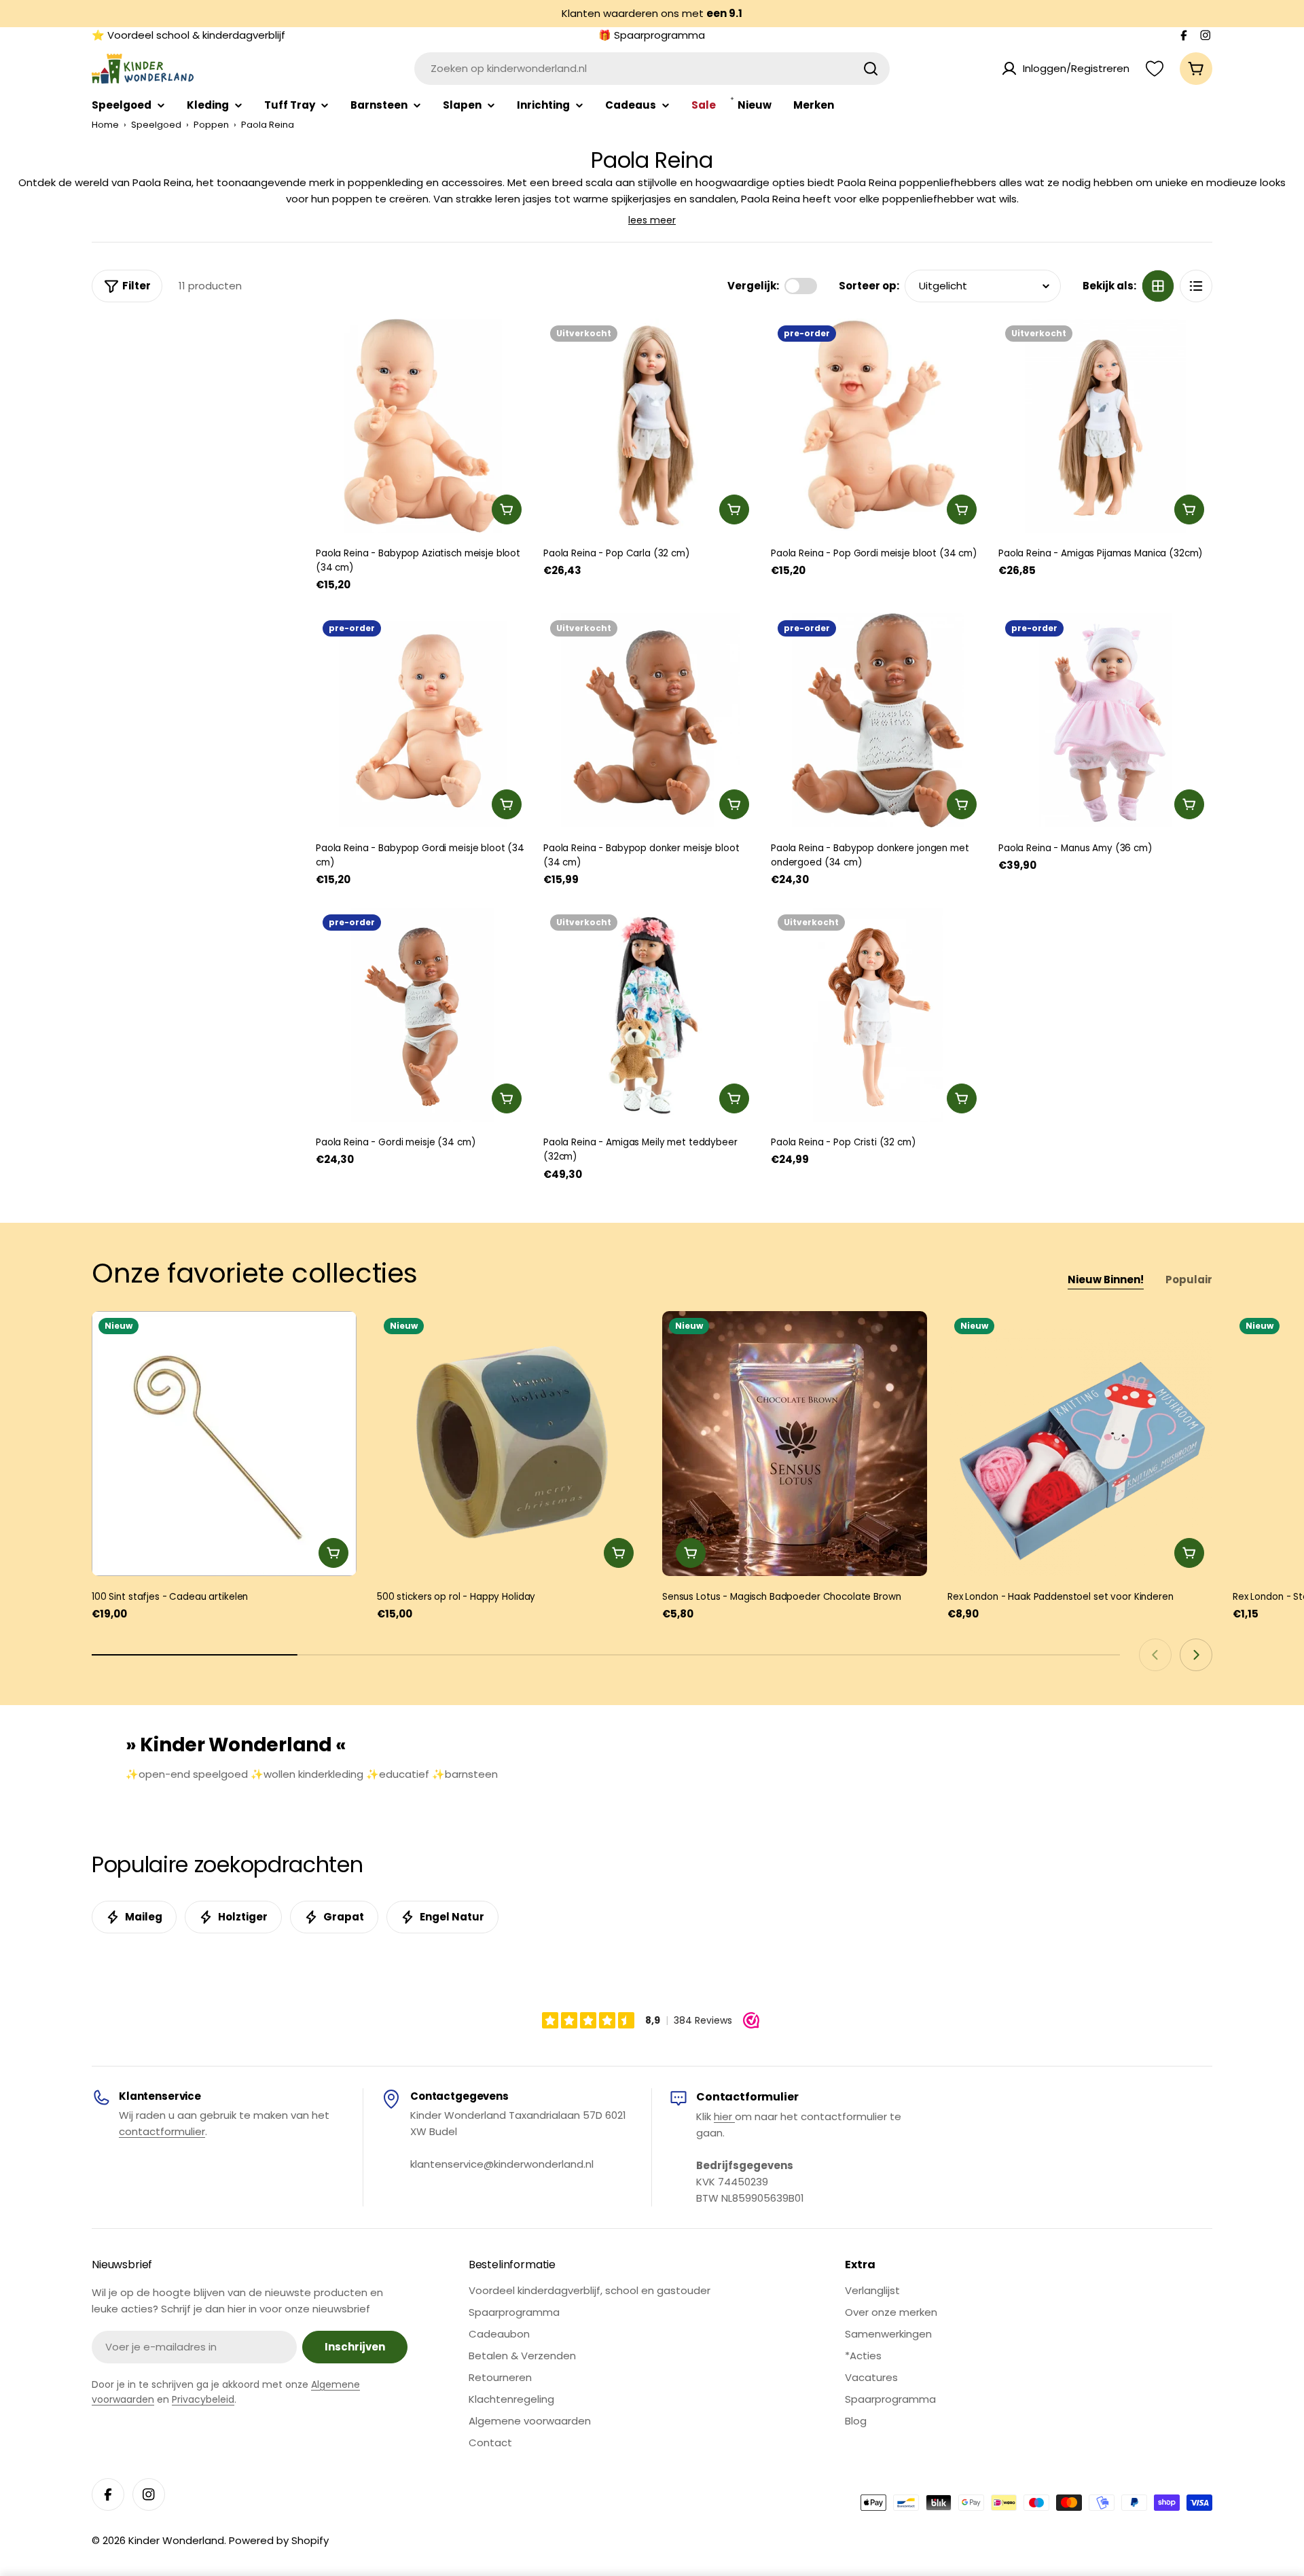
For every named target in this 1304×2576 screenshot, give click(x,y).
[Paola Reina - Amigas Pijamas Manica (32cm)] (1105, 426)
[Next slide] (1196, 1655)
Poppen (211, 125)
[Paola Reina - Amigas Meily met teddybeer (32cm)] (650, 1015)
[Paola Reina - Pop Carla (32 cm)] (650, 426)
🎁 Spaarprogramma (652, 35)
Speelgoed (156, 125)
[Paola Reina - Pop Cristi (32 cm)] (878, 1015)
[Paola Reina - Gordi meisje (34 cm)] (423, 1015)
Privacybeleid (203, 2399)
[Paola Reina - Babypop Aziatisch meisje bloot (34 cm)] (423, 426)
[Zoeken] (871, 69)
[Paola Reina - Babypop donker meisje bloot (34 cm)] (650, 720)
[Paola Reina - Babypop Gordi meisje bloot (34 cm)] (423, 720)
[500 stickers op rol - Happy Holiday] (509, 1444)
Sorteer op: (869, 286)
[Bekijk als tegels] (1158, 286)
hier (724, 2116)
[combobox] (652, 69)
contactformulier (162, 2131)
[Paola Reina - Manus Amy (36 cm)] (1105, 720)
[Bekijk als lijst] (1196, 286)
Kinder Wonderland (176, 2540)
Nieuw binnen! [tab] (1106, 1280)
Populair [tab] (1189, 1280)
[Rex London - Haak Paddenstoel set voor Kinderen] (1080, 1444)
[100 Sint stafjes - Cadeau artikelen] (224, 1444)
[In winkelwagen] (507, 509)
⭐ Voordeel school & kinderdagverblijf (188, 35)
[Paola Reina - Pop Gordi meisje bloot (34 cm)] (878, 426)
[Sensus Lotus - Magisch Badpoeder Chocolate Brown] (795, 1444)
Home (105, 125)
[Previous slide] (1155, 1655)
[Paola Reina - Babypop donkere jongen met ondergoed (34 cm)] (878, 720)
